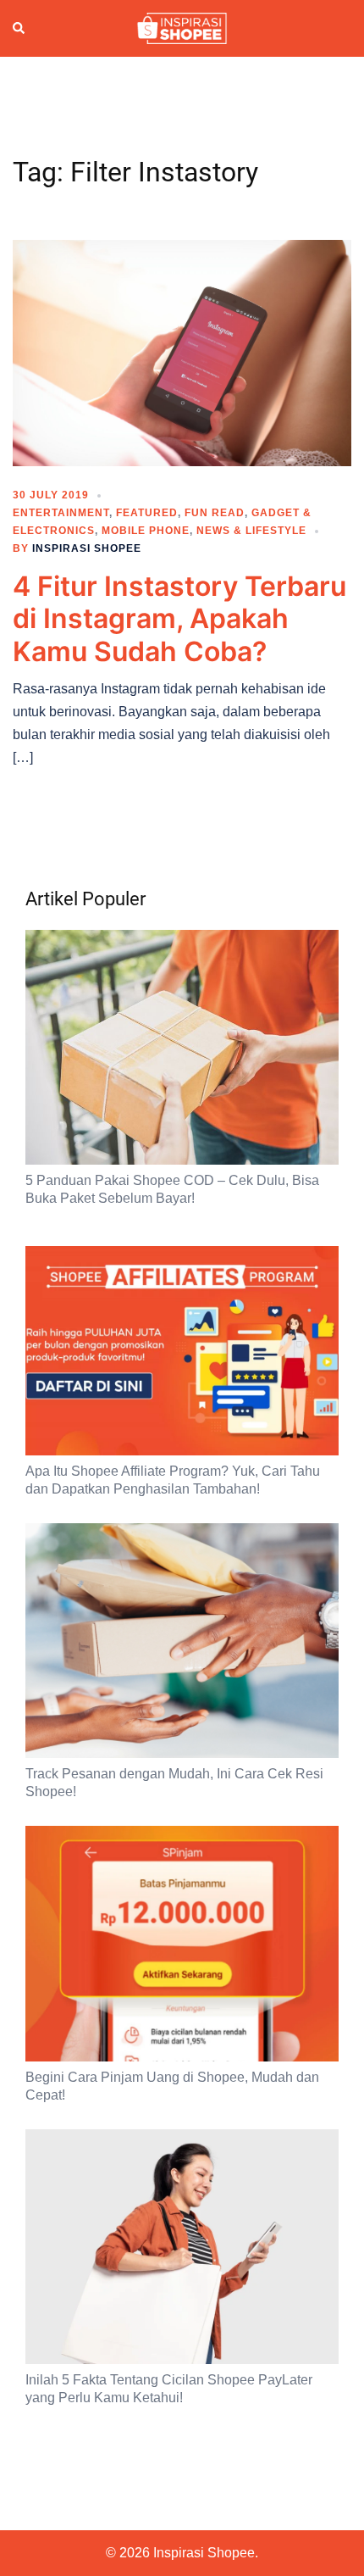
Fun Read (215, 513)
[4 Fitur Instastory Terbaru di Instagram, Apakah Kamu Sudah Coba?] (182, 352)
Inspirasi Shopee (87, 548)
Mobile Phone (146, 531)
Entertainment (61, 513)
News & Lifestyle (251, 531)
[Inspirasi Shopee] (182, 27)
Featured (147, 513)
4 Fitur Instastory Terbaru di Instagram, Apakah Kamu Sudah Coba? (179, 619)
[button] (19, 29)
